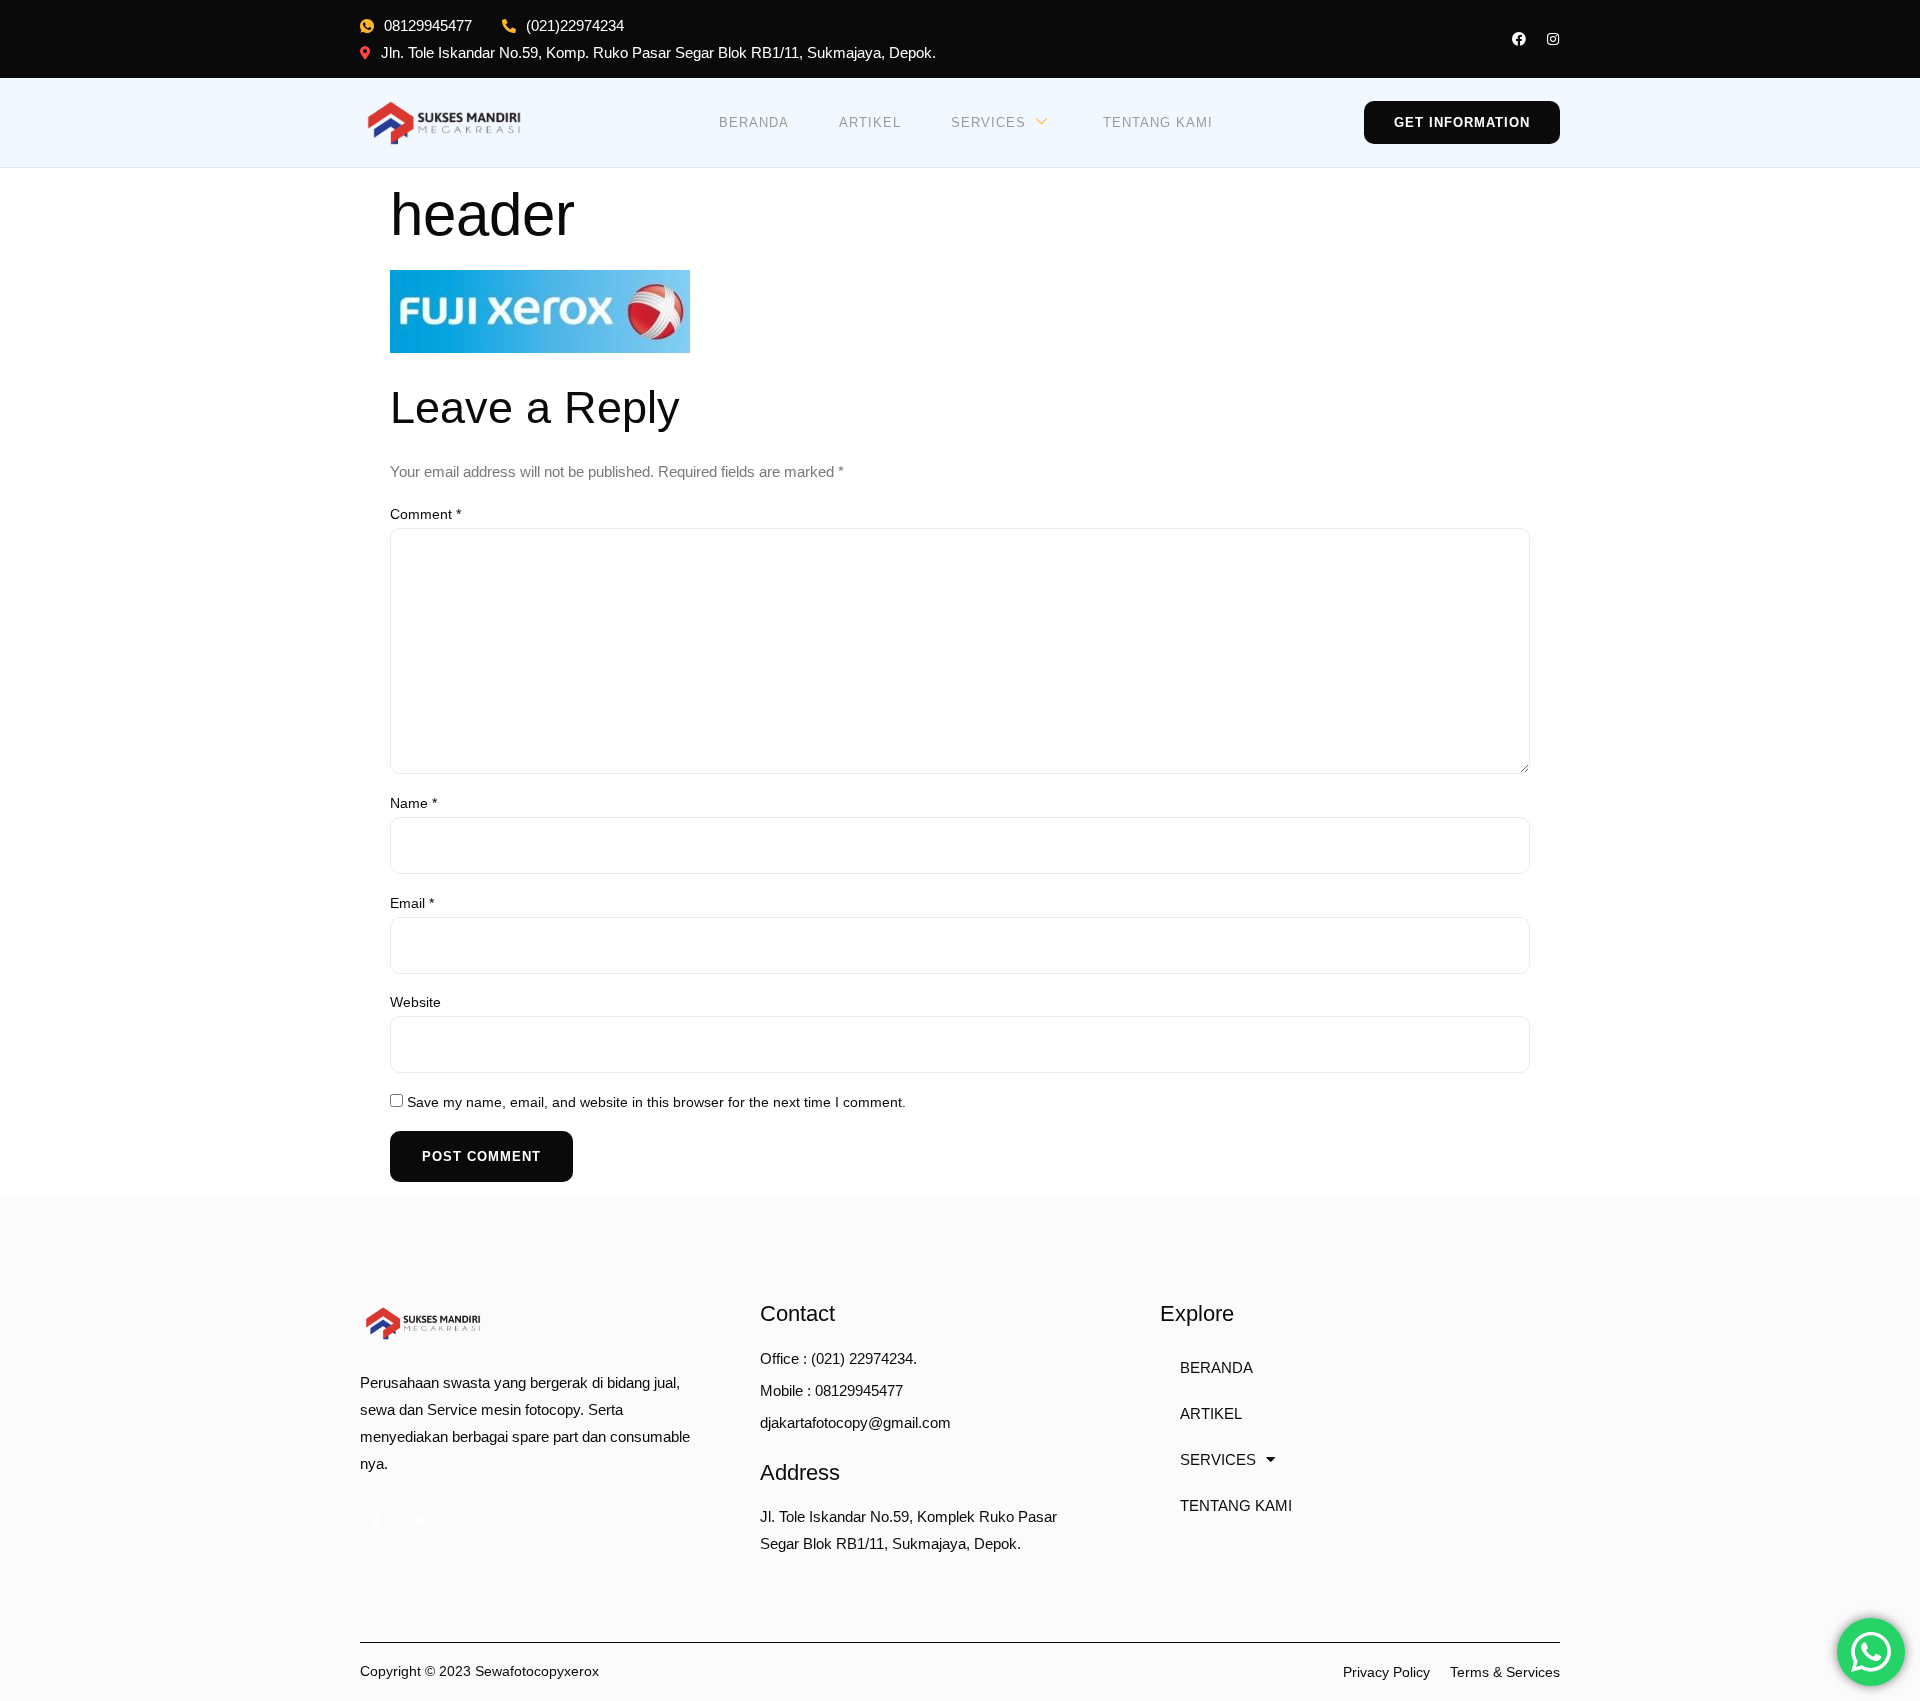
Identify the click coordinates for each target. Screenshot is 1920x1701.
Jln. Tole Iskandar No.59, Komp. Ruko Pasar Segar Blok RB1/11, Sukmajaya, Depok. (658, 52)
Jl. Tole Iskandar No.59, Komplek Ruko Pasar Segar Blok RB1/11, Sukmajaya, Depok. (908, 1530)
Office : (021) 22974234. (838, 1358)
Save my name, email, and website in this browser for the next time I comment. (656, 1102)
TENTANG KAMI (1158, 122)
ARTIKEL (870, 122)
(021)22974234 (575, 25)
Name (413, 803)
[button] (1462, 122)
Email (412, 903)
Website (415, 1002)
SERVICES (988, 122)
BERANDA (754, 122)
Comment (425, 514)
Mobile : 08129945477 (831, 1390)
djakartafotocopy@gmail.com (855, 1422)
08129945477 (428, 25)
